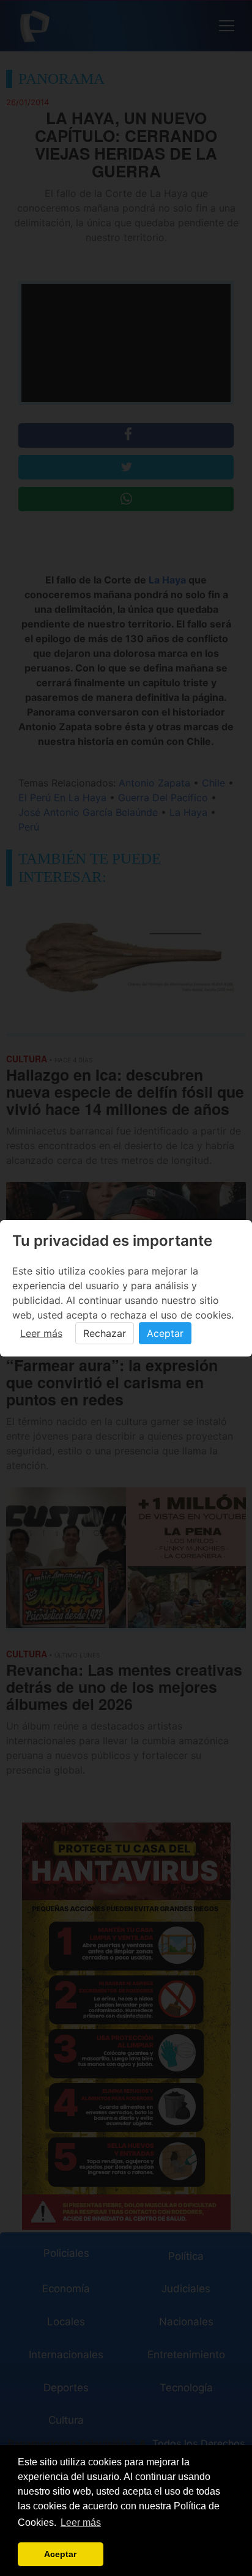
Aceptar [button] (60, 2554)
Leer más (41, 1333)
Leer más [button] (81, 2522)
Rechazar (105, 1333)
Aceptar (165, 1333)
